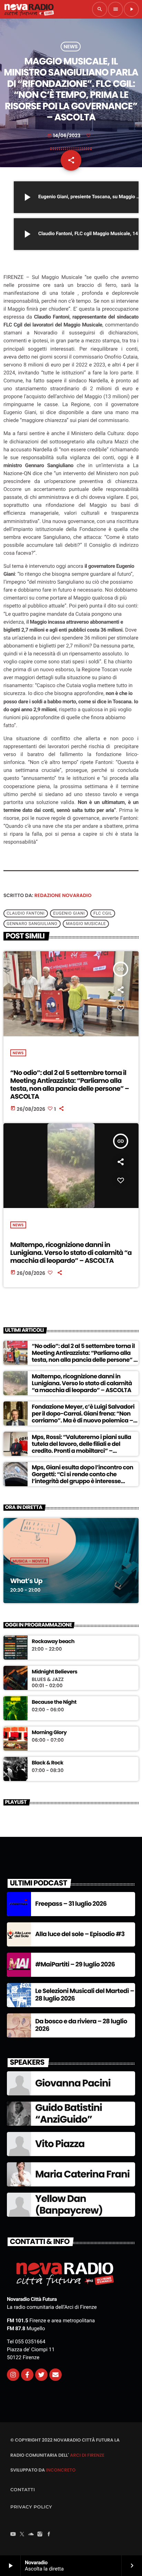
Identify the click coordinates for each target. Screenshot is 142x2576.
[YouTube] (13, 2535)
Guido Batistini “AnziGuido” (69, 2114)
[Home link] (29, 9)
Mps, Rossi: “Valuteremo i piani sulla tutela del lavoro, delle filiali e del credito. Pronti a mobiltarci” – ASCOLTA (81, 1447)
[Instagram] (13, 2375)
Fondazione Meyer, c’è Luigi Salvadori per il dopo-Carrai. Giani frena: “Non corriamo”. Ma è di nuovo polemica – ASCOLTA (83, 1417)
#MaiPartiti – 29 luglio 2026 (75, 1965)
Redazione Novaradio (63, 895)
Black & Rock (48, 1763)
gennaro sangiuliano (32, 924)
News (71, 47)
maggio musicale (86, 924)
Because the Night (54, 1702)
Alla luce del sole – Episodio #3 (80, 1934)
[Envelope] (55, 2375)
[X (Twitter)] (22, 2535)
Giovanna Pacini (73, 2083)
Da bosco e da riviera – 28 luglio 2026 (81, 2025)
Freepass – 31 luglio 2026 (71, 1904)
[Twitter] (41, 2375)
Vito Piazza (60, 2144)
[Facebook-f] (27, 2375)
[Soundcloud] (31, 2535)
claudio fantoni (26, 914)
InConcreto (61, 2470)
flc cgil (103, 914)
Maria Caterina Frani (82, 2174)
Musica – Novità (30, 1561)
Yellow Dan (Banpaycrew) (69, 2205)
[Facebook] (49, 2535)
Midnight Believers (54, 1672)
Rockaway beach (53, 1642)
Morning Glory (49, 1733)
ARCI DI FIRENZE (87, 2455)
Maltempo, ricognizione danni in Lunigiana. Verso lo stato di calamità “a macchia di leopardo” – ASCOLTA (71, 1253)
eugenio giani (69, 914)
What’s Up (26, 1581)
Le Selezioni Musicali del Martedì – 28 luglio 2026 (85, 1995)
